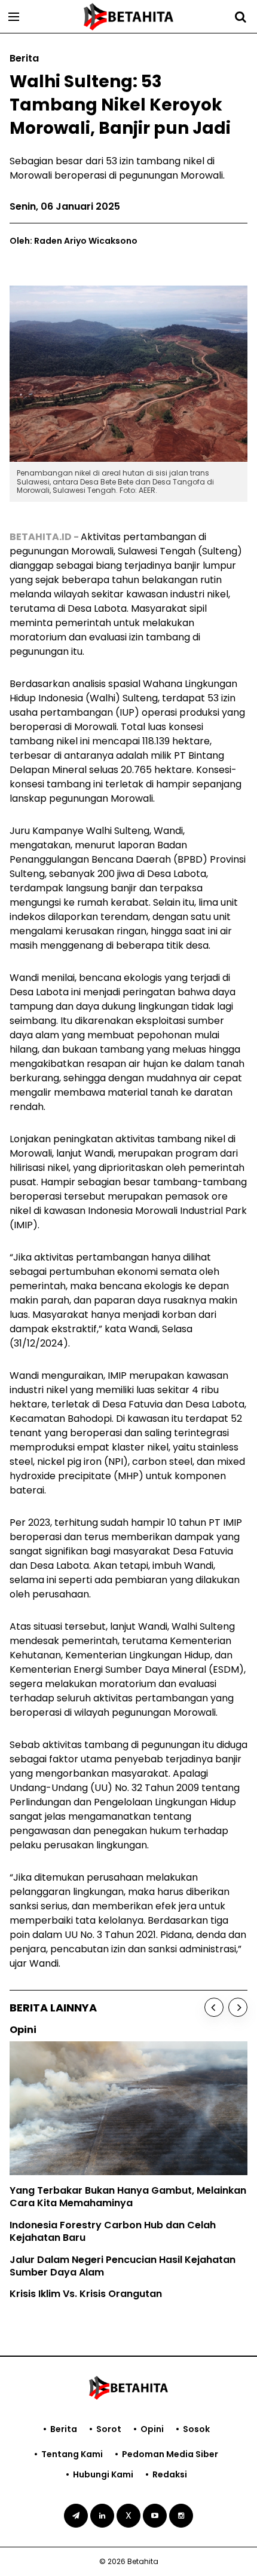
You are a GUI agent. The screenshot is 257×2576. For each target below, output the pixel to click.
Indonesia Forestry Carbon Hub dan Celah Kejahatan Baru (113, 2231)
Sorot (109, 2429)
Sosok (196, 2429)
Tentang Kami (72, 2454)
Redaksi (170, 2474)
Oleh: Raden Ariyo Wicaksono (74, 241)
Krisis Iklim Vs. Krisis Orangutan (86, 2294)
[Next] (238, 2007)
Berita (64, 2429)
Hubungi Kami (103, 2474)
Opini (152, 2429)
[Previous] (214, 2007)
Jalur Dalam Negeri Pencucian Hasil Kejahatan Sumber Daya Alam (123, 2266)
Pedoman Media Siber (170, 2454)
